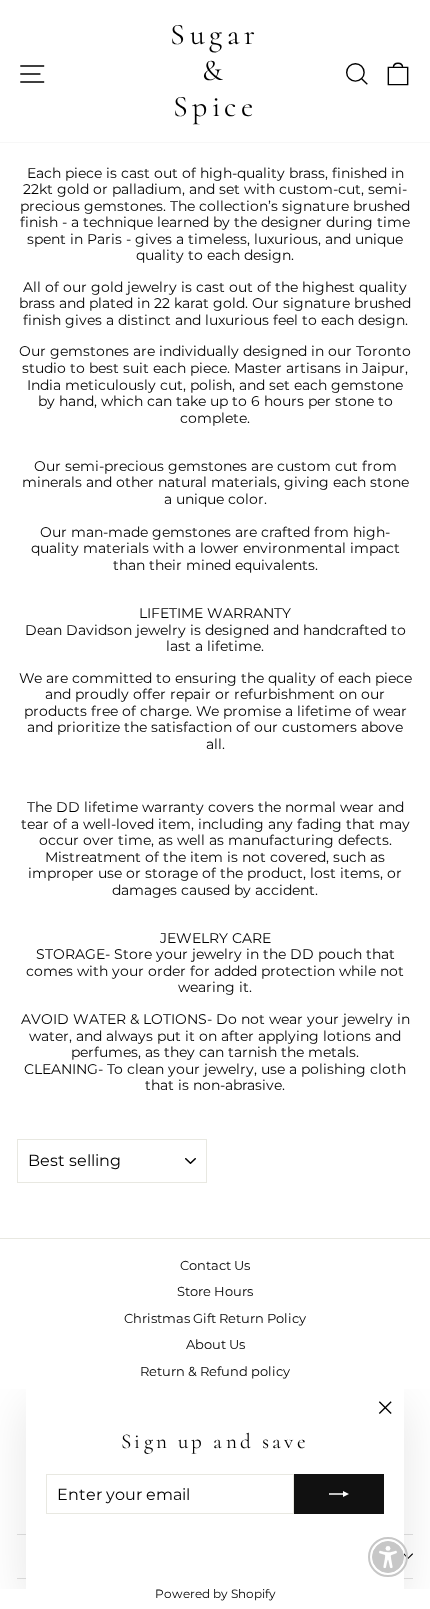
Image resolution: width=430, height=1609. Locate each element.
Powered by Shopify (215, 1593)
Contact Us (215, 1265)
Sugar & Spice (215, 70)
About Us (215, 1344)
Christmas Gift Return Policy (215, 1318)
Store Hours (215, 1291)
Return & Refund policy (215, 1371)
